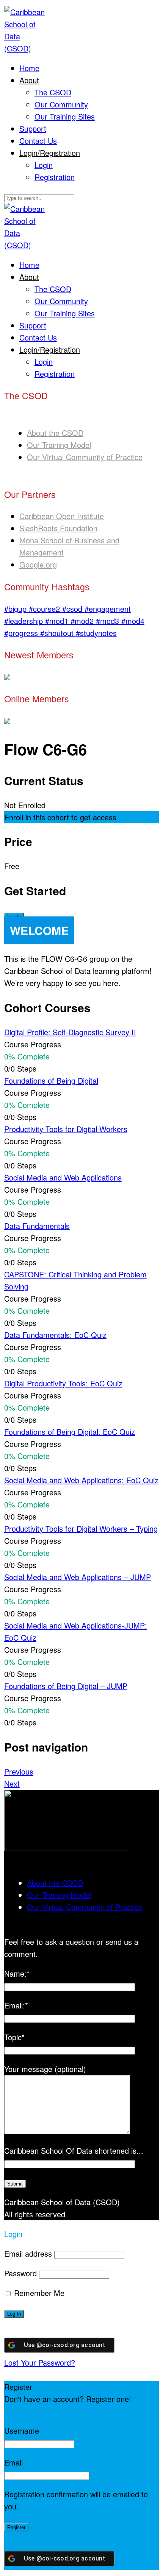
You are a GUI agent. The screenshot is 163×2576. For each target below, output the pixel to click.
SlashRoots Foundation (58, 528)
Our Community (61, 104)
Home (29, 68)
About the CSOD (55, 433)
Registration (55, 177)
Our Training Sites (65, 116)
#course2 (45, 609)
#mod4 (133, 621)
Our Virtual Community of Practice (85, 457)
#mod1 (58, 621)
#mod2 (83, 621)
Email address (28, 2253)
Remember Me (38, 2293)
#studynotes (96, 633)
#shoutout (58, 633)
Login (44, 165)
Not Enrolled (25, 805)
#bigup (16, 609)
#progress (22, 633)
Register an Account (38, 2411)
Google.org (38, 564)
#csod (73, 609)
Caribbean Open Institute (62, 516)
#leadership (25, 621)
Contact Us (38, 141)
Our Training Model (59, 445)
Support (33, 128)
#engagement (108, 609)
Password (20, 2273)
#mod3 (109, 621)
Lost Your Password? (40, 2362)
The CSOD (53, 92)
